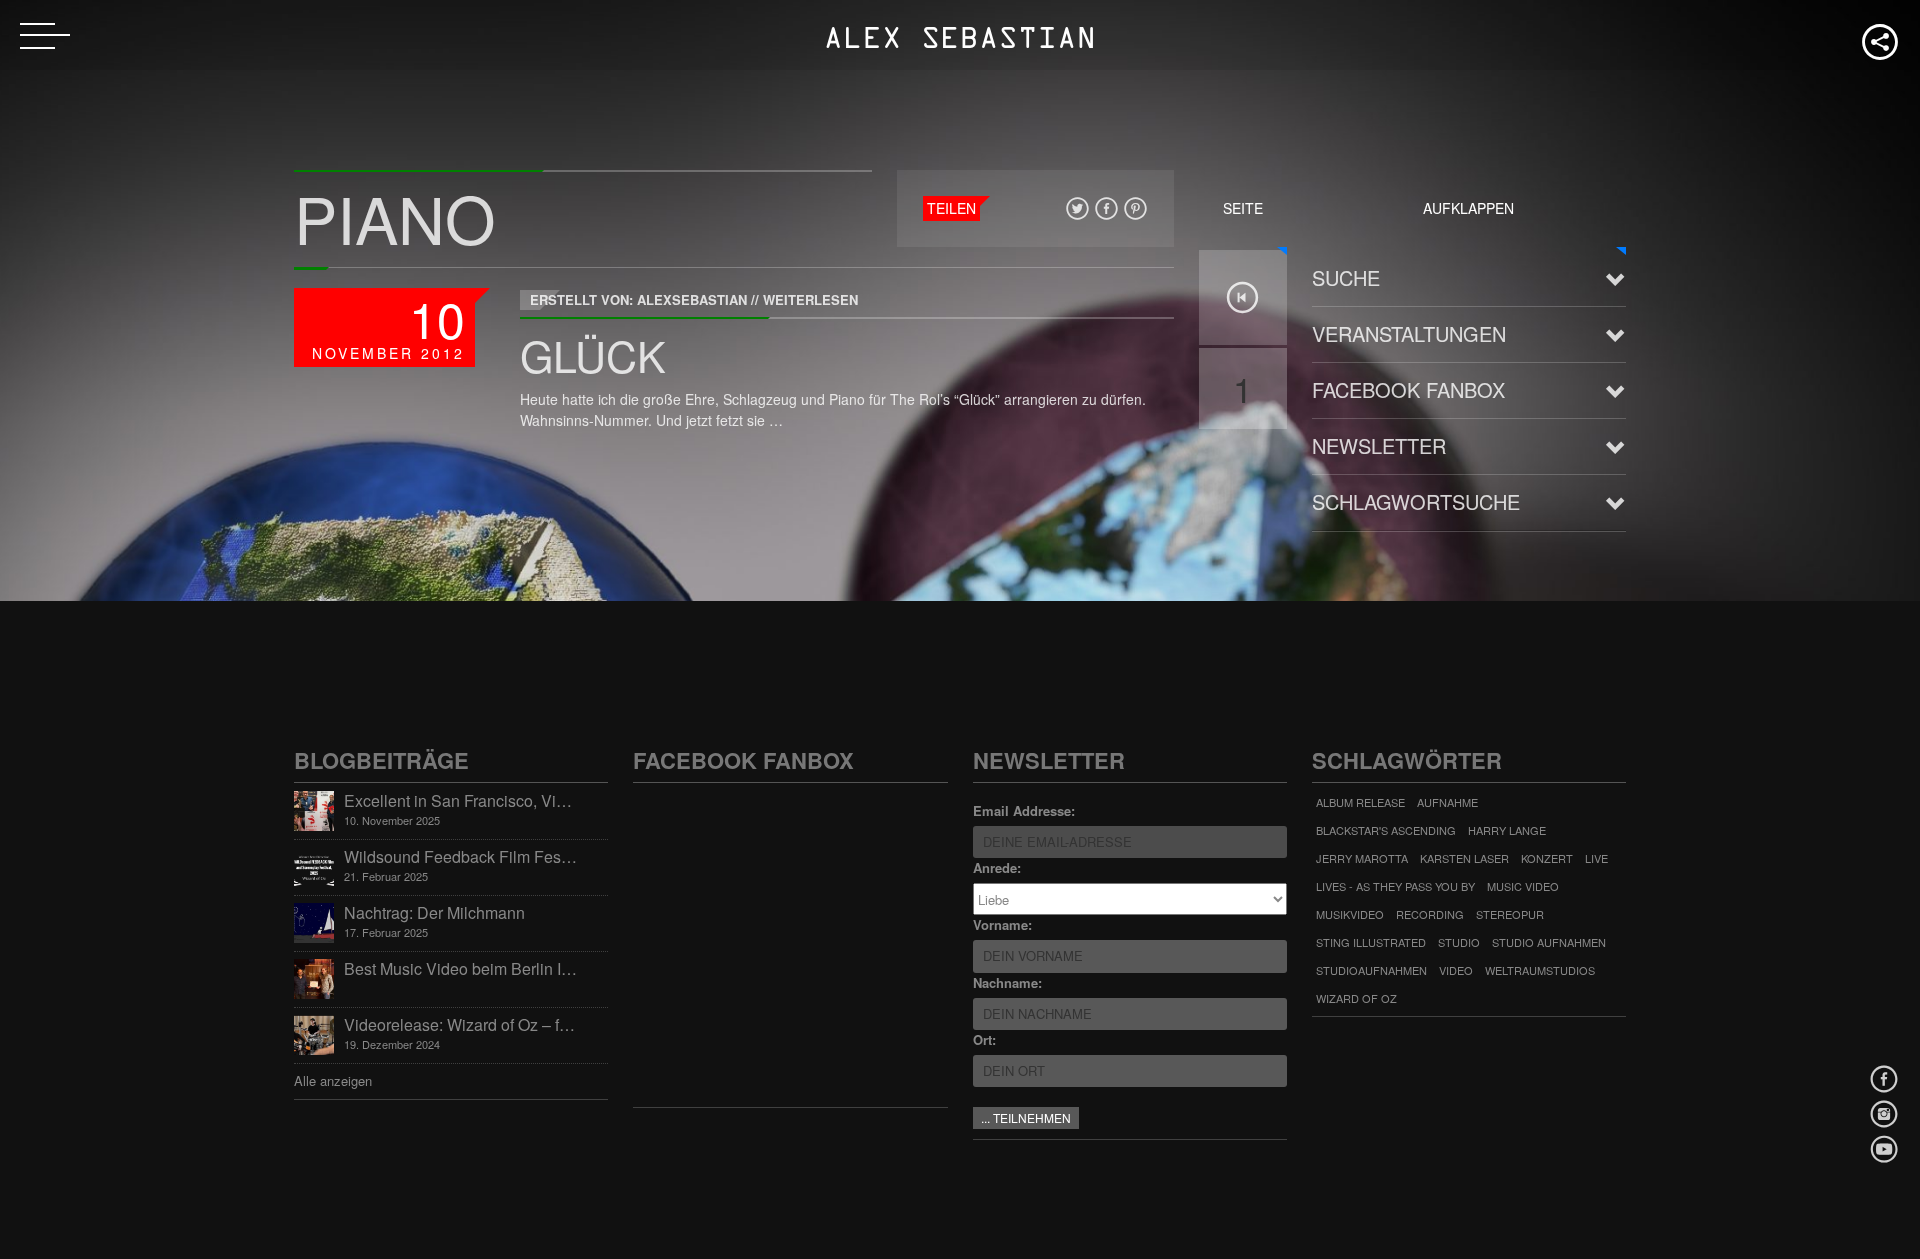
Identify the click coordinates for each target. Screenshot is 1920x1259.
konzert (1547, 858)
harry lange (1507, 830)
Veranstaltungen (1409, 333)
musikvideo (1350, 914)
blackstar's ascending (1386, 830)
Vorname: (1002, 924)
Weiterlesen (810, 299)
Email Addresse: (1024, 810)
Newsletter (1379, 445)
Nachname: (1007, 982)
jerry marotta (1362, 858)
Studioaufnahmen (1371, 970)
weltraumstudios (1540, 970)
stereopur (1510, 914)
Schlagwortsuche (1416, 501)
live (1596, 858)
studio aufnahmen (1549, 942)
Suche (1346, 277)
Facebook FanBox (1408, 389)
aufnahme (1447, 802)
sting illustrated (1371, 942)
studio (1459, 942)
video (1456, 970)
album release (1360, 802)
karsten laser (1464, 858)
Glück (593, 354)
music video (1523, 886)
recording (1430, 914)
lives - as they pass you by (1395, 886)
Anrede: (997, 867)
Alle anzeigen (333, 1080)
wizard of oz (1356, 998)
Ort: (984, 1039)
